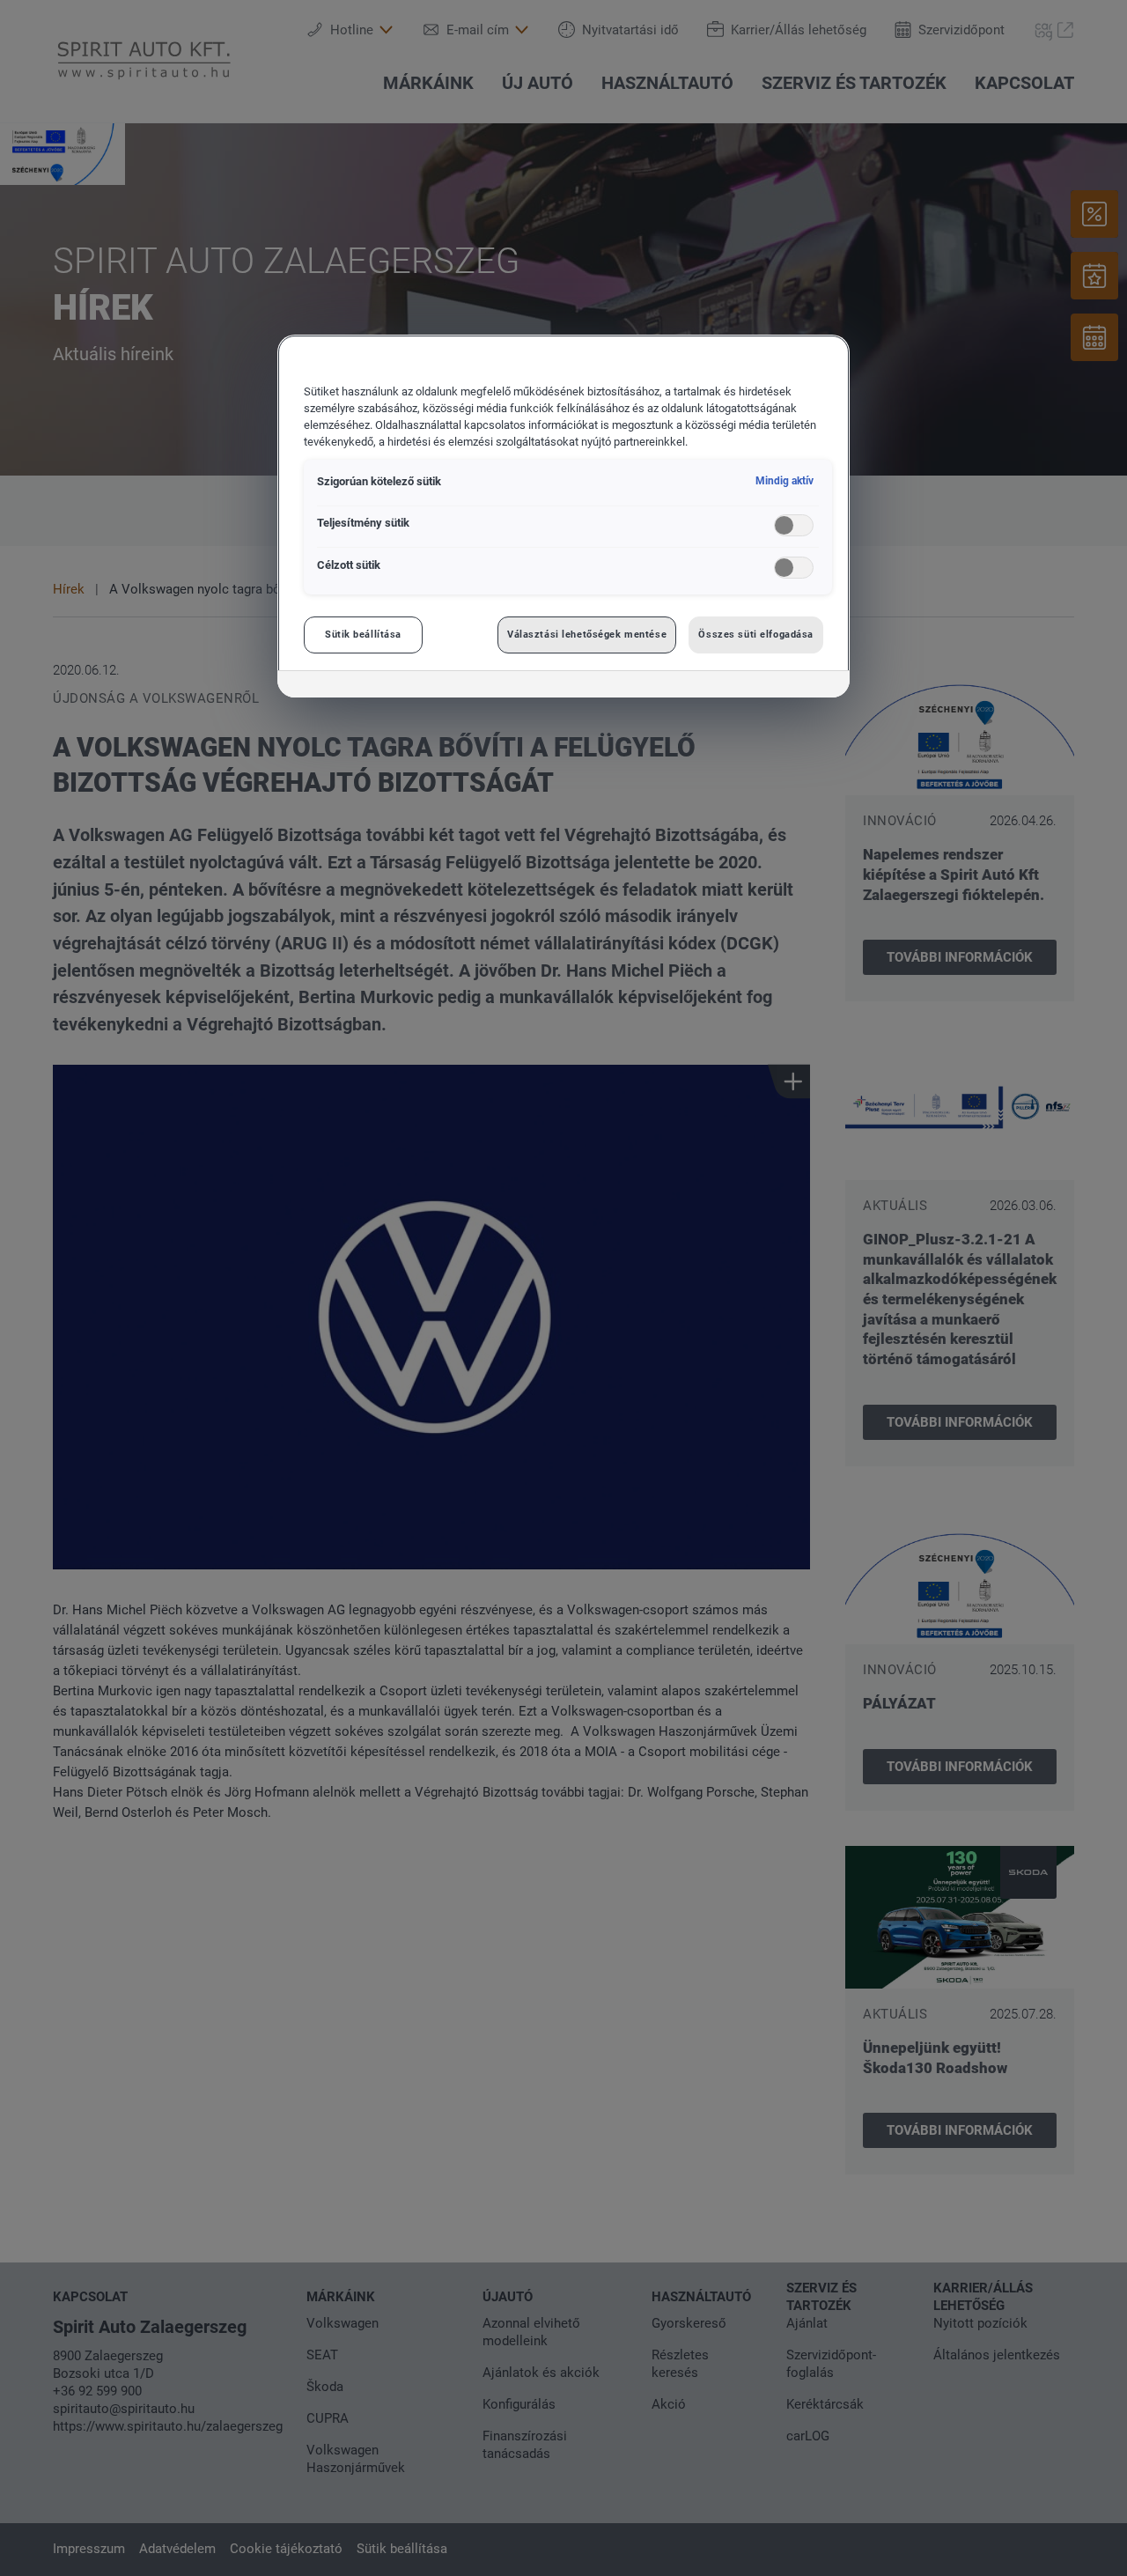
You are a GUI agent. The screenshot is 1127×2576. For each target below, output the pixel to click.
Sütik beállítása (363, 634)
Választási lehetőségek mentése (587, 634)
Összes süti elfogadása (756, 634)
